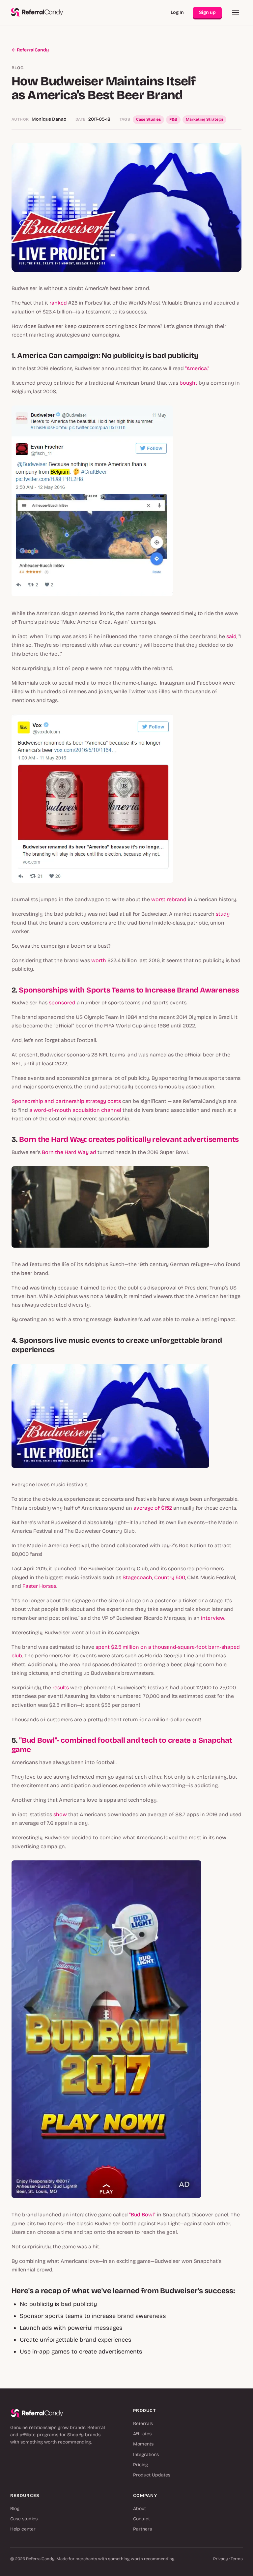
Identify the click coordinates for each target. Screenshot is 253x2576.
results (61, 1688)
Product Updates (152, 2475)
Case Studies (148, 119)
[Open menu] (236, 13)
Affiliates (142, 2434)
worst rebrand (169, 899)
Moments (143, 2444)
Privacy (221, 2559)
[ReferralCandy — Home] (37, 13)
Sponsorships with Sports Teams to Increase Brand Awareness (129, 990)
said (231, 636)
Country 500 (170, 1577)
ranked (57, 303)
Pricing (141, 2465)
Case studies (24, 2519)
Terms (237, 2559)
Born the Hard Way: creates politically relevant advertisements (129, 1139)
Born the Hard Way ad (69, 1152)
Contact (141, 2519)
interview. (212, 1618)
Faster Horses (39, 1586)
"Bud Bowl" (142, 2215)
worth (99, 960)
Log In (177, 12)
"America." (197, 368)
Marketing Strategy (204, 119)
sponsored (62, 1003)
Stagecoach (137, 1577)
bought (188, 383)
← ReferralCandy (30, 50)
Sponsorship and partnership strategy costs (66, 1101)
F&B (173, 119)
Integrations (146, 2455)
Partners (142, 2529)
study (223, 914)
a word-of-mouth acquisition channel (75, 1110)
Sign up (207, 12)
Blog (15, 2509)
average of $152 (153, 1508)
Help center (23, 2529)
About (140, 2509)
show (59, 1814)
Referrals (143, 2424)
